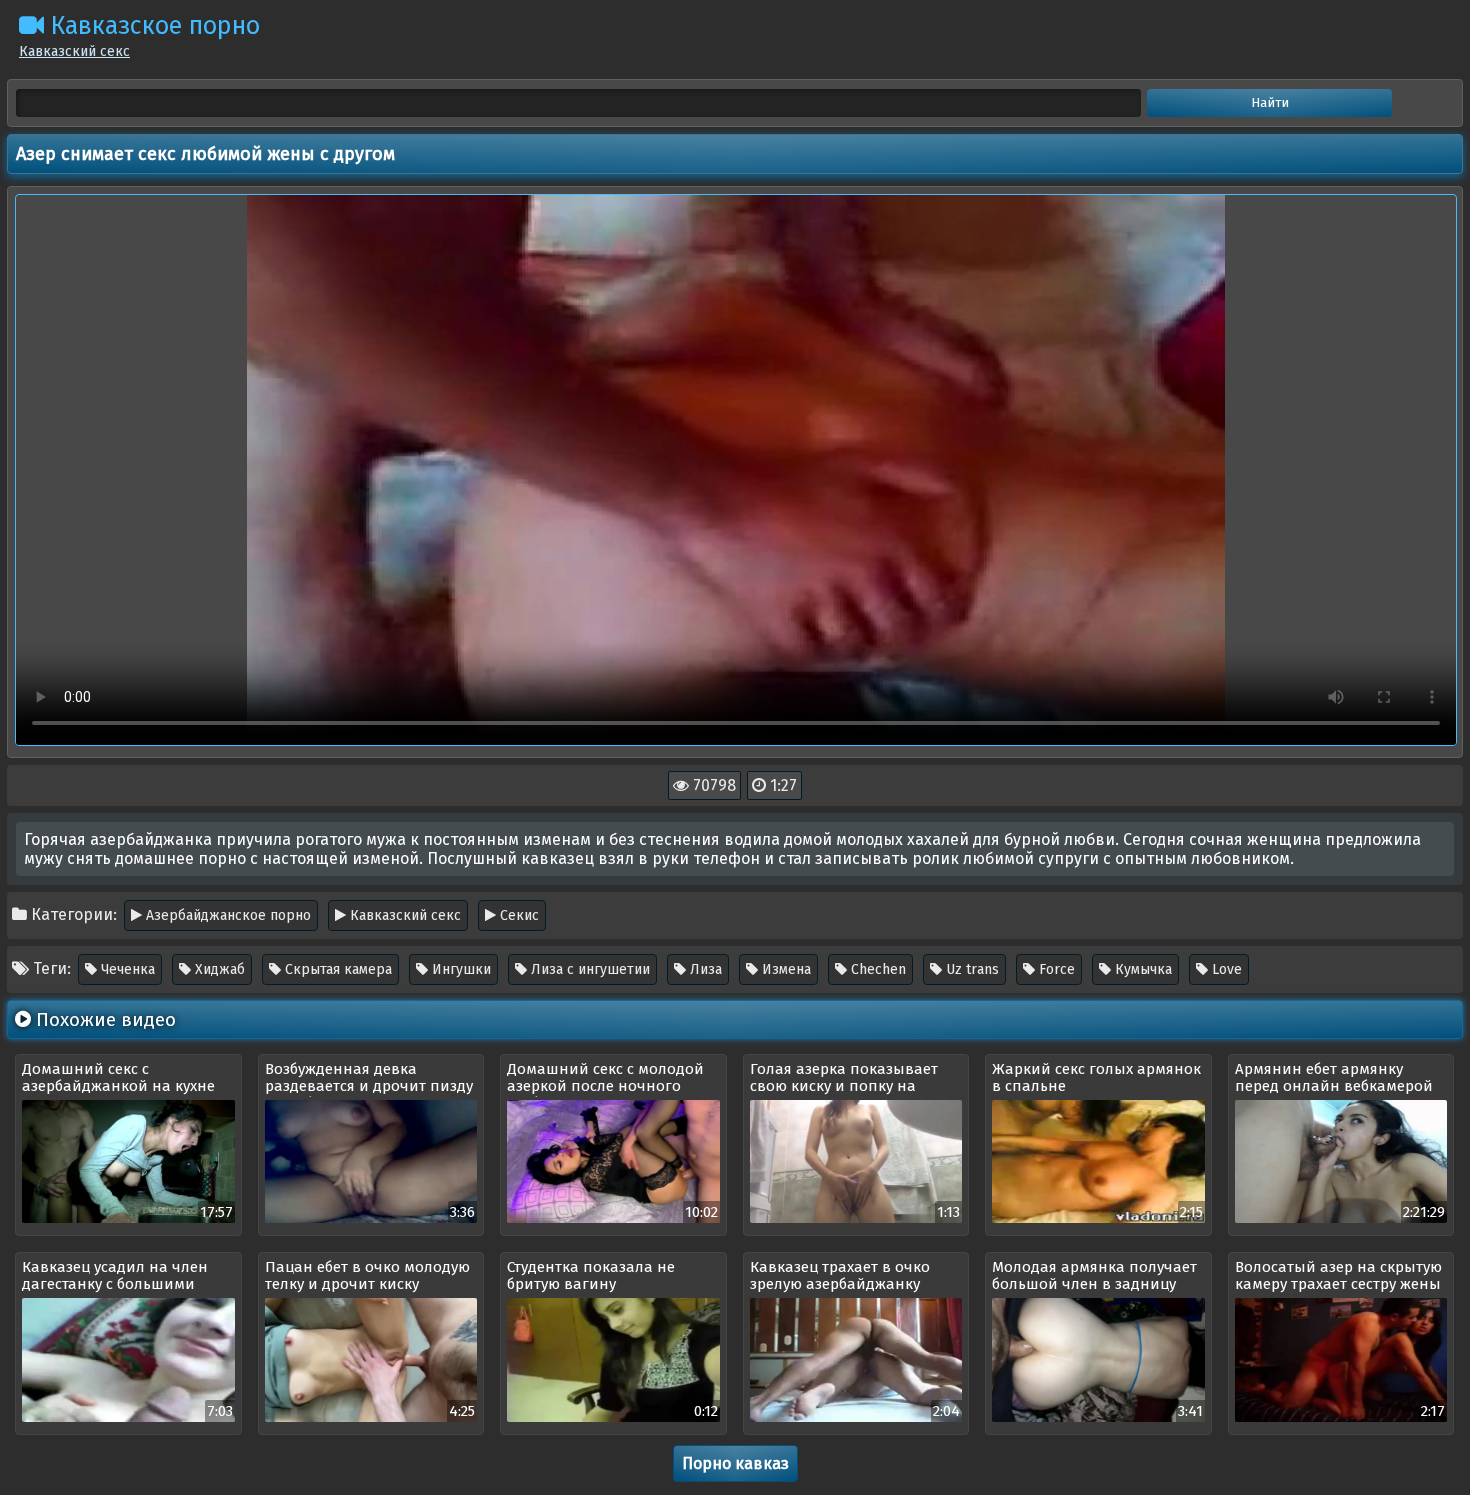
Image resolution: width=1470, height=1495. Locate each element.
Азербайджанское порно (226, 915)
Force (1055, 969)
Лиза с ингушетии (588, 969)
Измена (784, 969)
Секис (517, 915)
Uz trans (970, 969)
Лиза (704, 969)
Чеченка (126, 969)
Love (1225, 969)
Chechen (876, 969)
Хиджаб (218, 969)
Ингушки (459, 969)
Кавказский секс (403, 915)
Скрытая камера (336, 969)
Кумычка (1141, 969)
